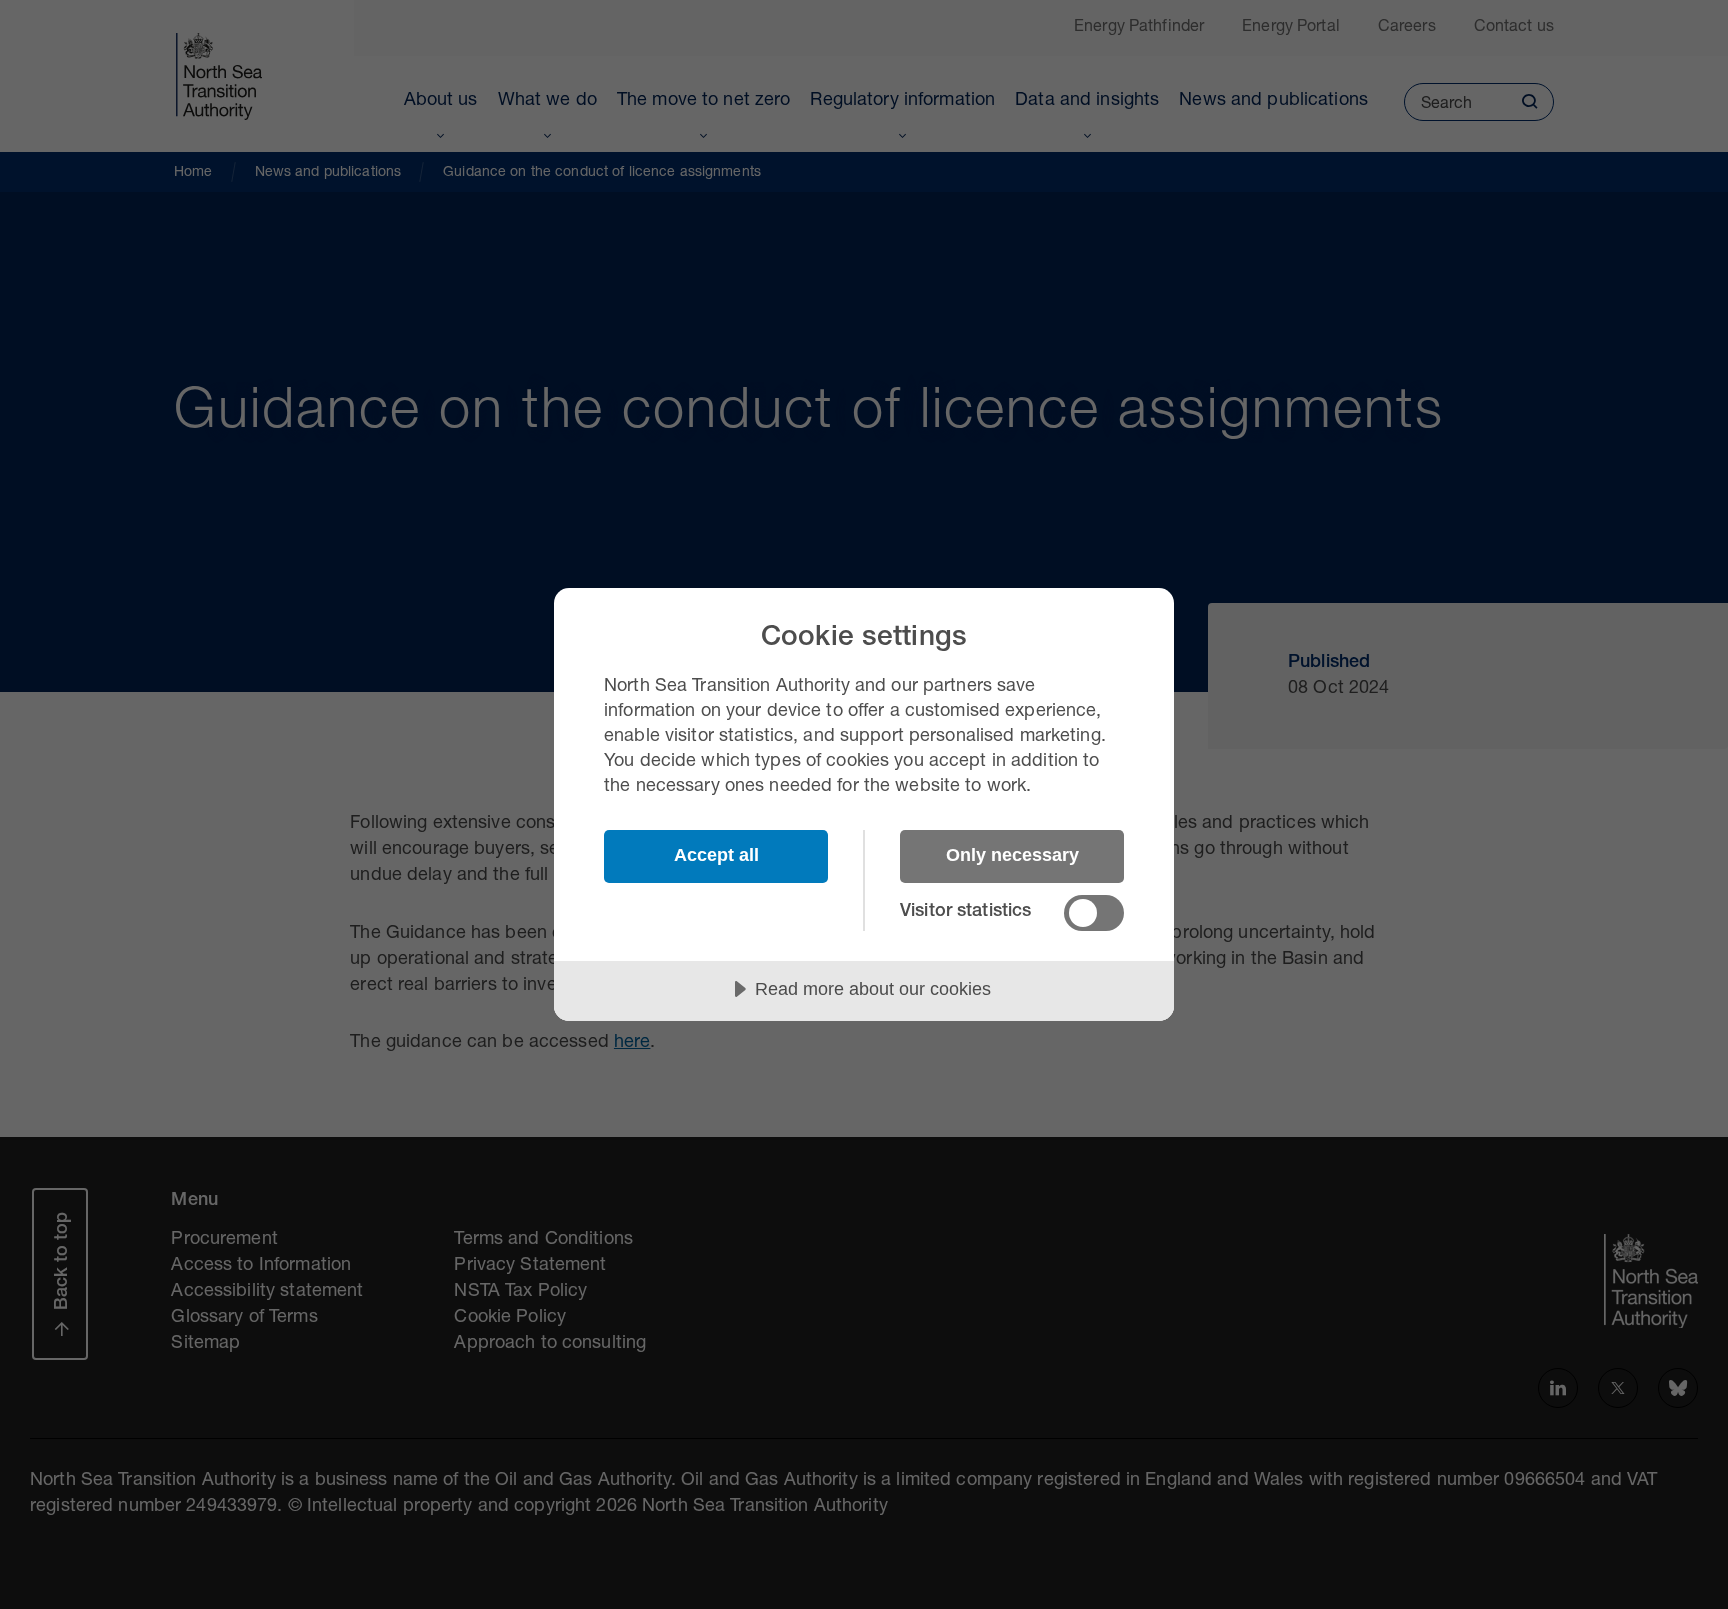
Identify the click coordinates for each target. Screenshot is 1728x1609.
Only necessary (1012, 855)
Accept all (716, 855)
